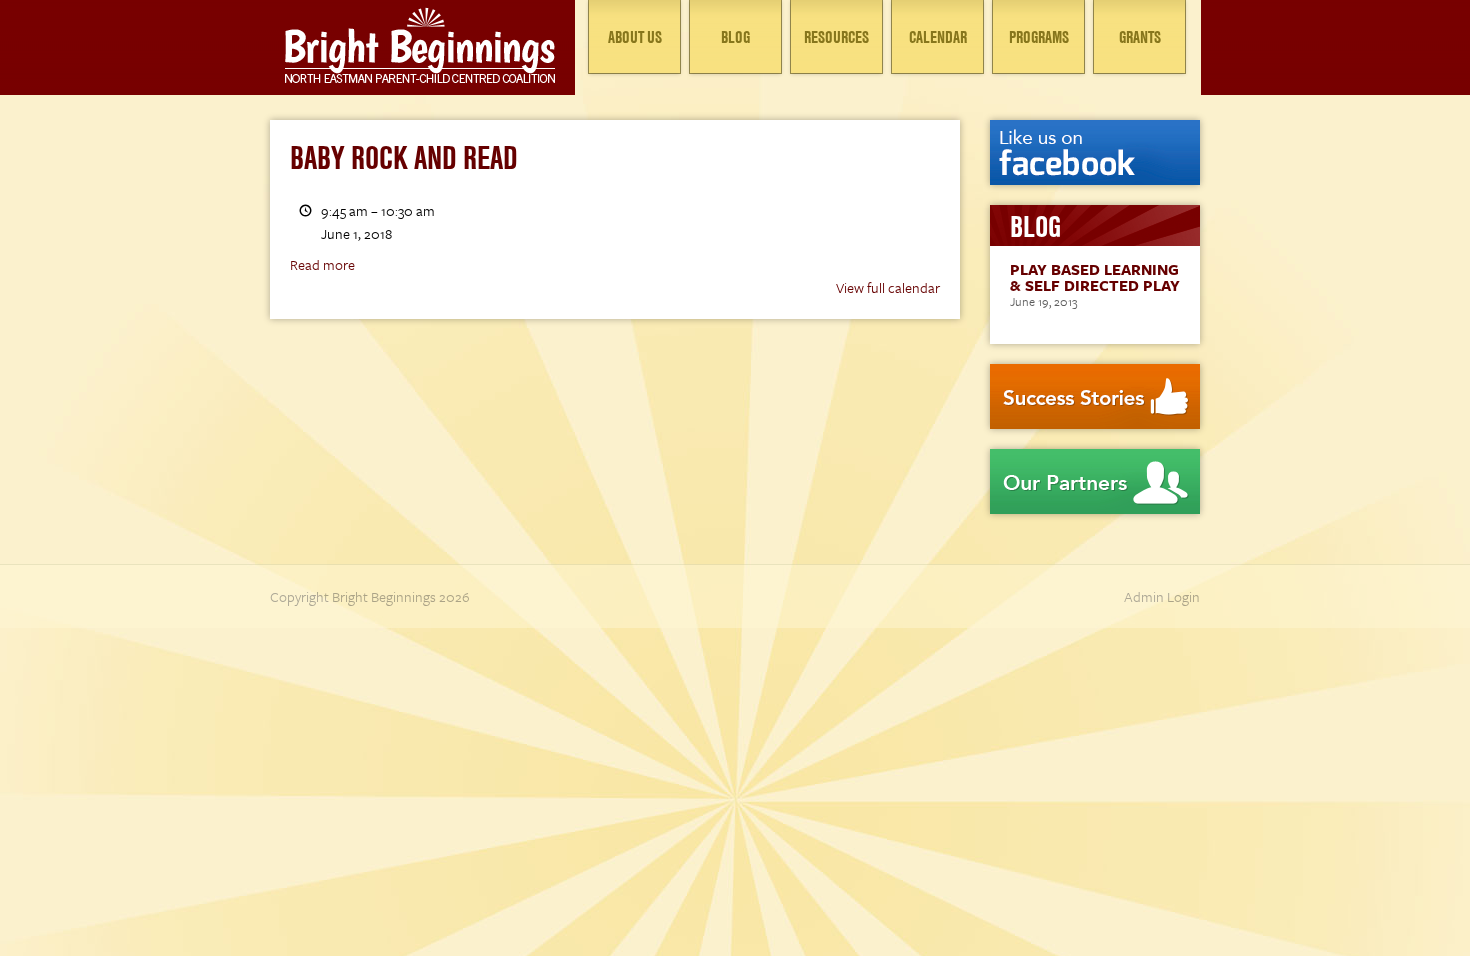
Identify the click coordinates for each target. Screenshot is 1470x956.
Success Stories (1095, 396)
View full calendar (888, 287)
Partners (1095, 481)
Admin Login (1162, 596)
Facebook (1095, 152)
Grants (1140, 37)
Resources (836, 37)
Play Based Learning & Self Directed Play (1095, 277)
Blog (735, 37)
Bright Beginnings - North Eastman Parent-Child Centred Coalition (420, 45)
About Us (635, 37)
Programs (1039, 37)
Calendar (938, 37)
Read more (322, 264)
